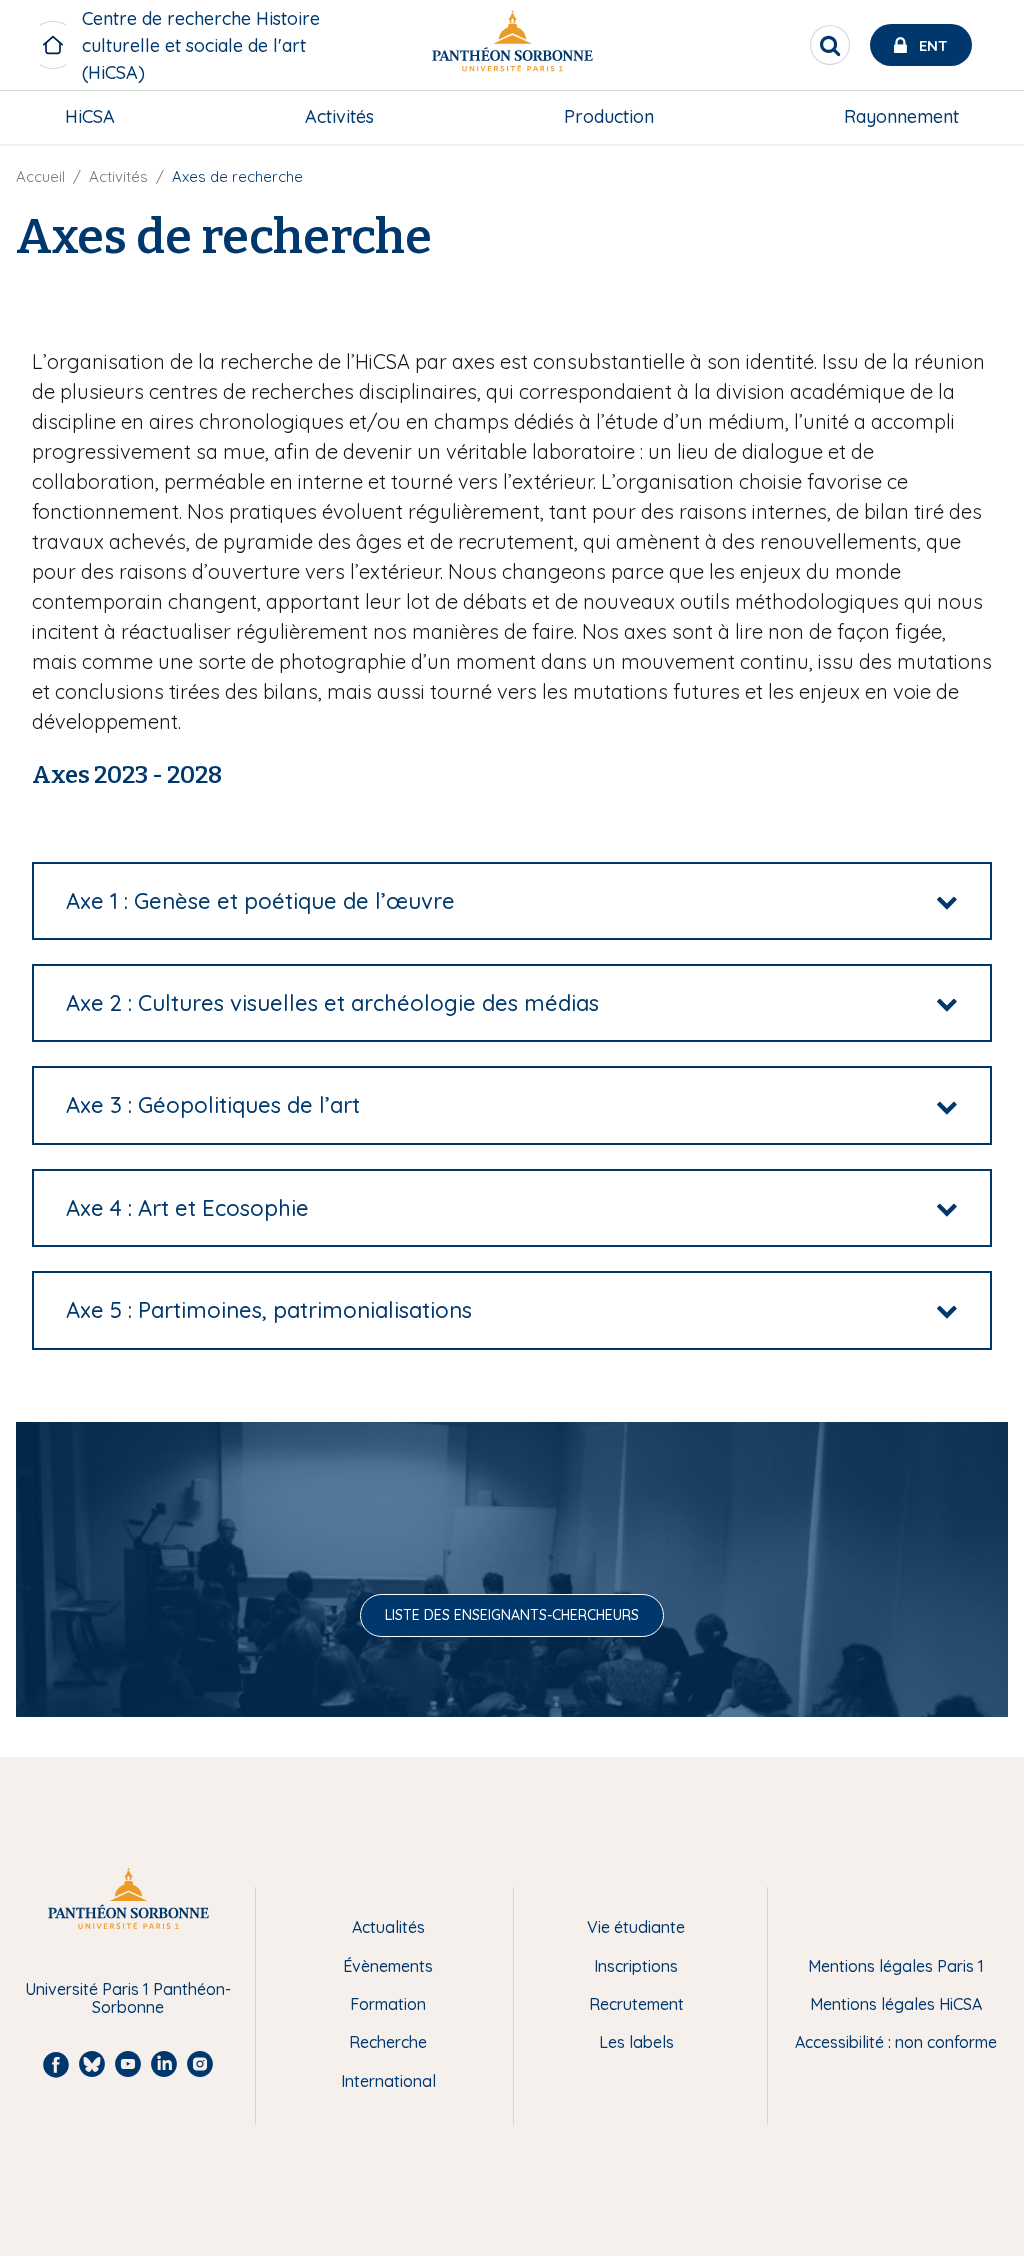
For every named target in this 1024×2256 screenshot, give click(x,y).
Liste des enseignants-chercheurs (512, 1615)
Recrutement (636, 2004)
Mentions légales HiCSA (896, 2004)
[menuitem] (90, 117)
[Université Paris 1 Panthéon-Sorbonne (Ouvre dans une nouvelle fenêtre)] (512, 45)
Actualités (388, 1927)
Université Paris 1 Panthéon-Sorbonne (128, 1998)
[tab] (512, 901)
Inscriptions (636, 1966)
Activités (339, 116)
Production (609, 116)
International (388, 2081)
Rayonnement (901, 116)
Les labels (636, 2042)
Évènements (388, 1966)
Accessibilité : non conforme (896, 2042)
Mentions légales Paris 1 (896, 1966)
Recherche (388, 2042)
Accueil (40, 176)
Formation (388, 2004)
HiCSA (90, 116)
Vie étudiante (636, 1927)
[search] (830, 45)
